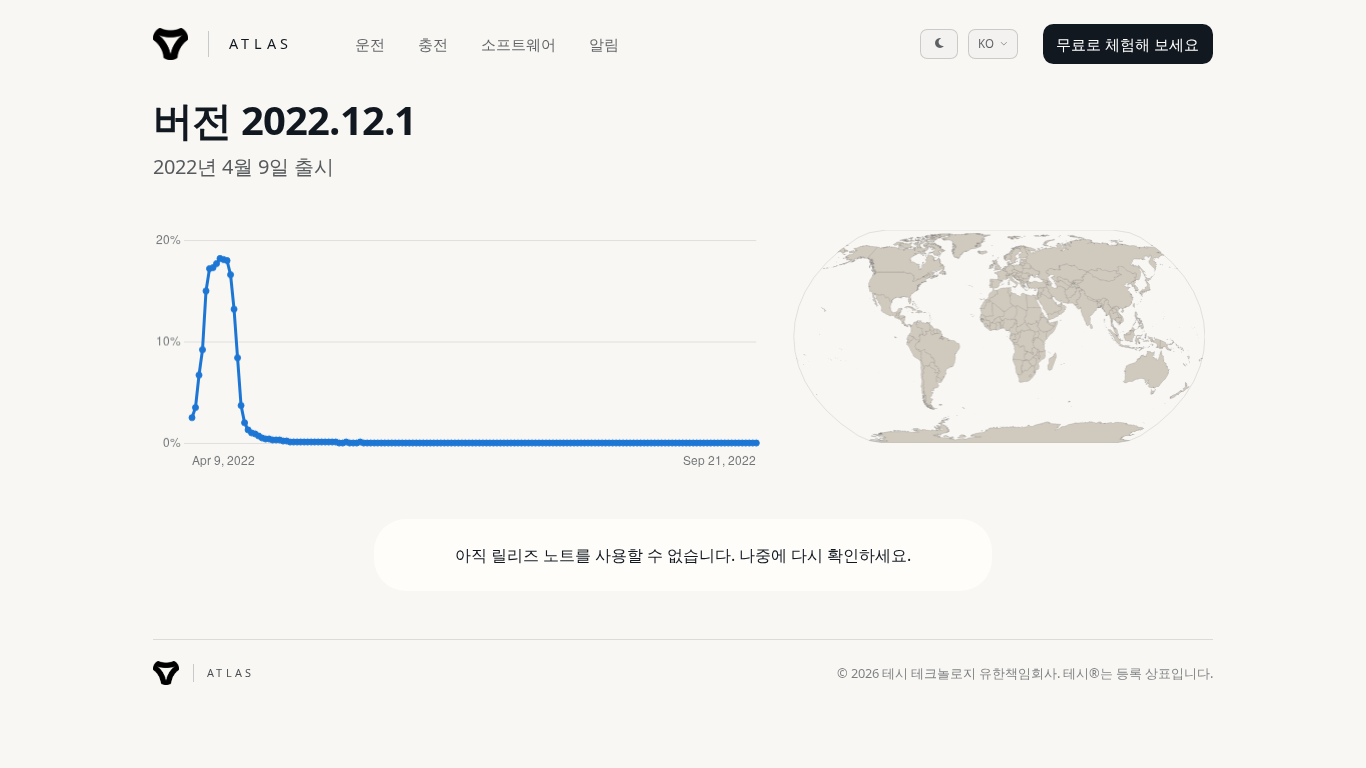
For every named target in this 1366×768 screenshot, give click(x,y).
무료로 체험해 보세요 (1127, 44)
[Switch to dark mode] (939, 44)
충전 (433, 44)
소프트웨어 (518, 44)
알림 (604, 44)
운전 (370, 44)
